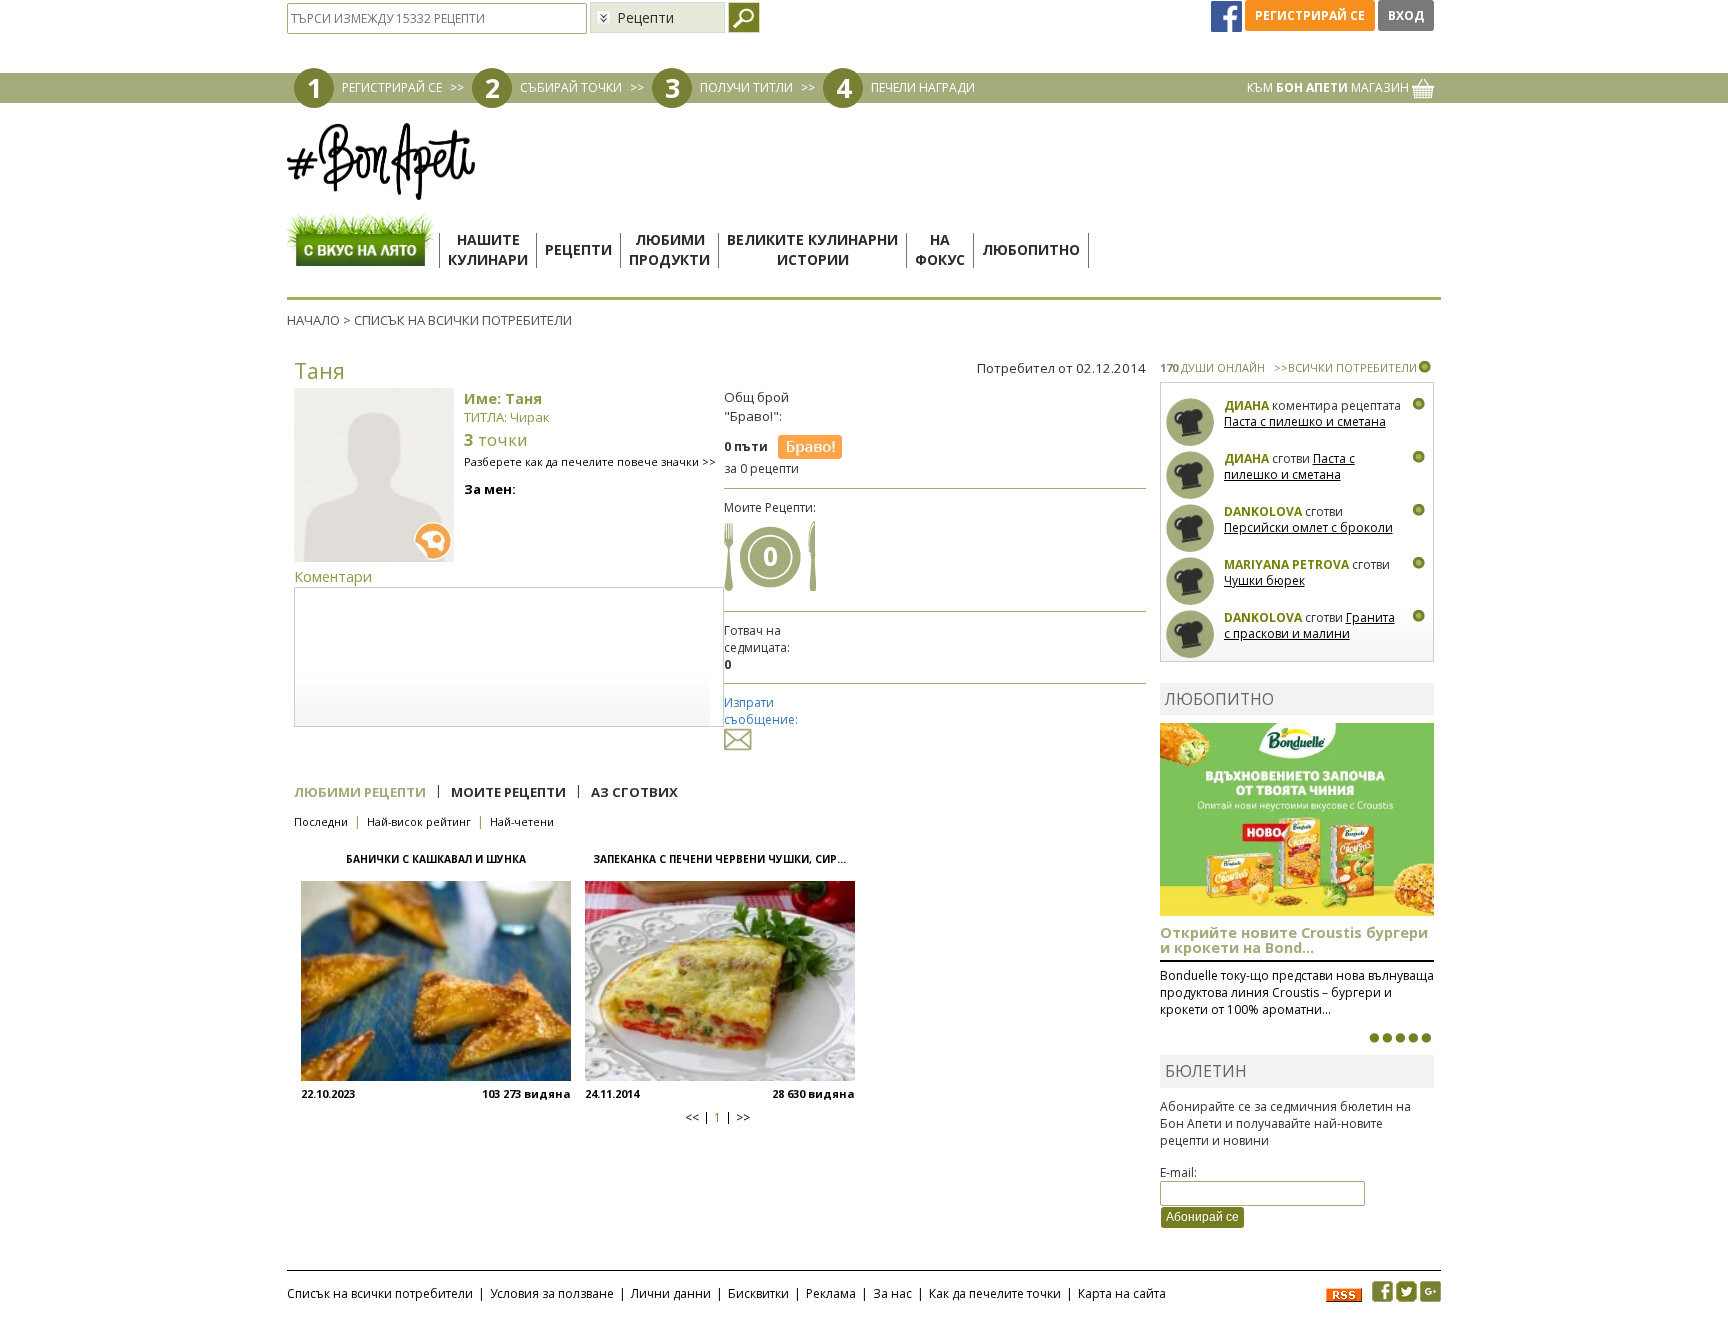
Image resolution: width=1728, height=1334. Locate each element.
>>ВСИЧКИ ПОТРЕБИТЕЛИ (1345, 367)
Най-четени (522, 821)
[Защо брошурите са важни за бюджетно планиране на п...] (1426, 1038)
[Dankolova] (1190, 528)
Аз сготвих (634, 792)
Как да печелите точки (995, 1293)
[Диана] (1190, 422)
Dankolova (1263, 511)
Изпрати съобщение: (761, 711)
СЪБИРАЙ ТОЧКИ (571, 87)
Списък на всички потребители (380, 1293)
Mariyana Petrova (1286, 564)
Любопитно (1031, 249)
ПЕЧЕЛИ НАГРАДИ (923, 87)
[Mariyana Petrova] (1190, 581)
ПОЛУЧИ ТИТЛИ (746, 87)
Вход (1406, 15)
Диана (1246, 405)
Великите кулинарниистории (812, 249)
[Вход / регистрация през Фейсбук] (1228, 15)
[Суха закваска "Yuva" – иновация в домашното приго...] (1374, 1038)
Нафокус (940, 249)
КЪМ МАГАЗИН (1329, 87)
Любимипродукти (669, 249)
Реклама (831, 1293)
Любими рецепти (360, 792)
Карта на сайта (1122, 1293)
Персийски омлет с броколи (1308, 527)
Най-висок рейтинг (419, 821)
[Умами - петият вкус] (1413, 1038)
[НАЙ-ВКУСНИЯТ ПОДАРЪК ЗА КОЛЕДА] (1400, 1038)
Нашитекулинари (488, 249)
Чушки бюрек (1264, 580)
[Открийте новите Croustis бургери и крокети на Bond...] (1387, 1038)
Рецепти (578, 249)
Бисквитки (758, 1293)
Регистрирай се (1310, 15)
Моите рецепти (508, 792)
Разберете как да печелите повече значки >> (590, 461)
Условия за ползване (552, 1293)
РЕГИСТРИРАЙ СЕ (392, 87)
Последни (321, 821)
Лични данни (671, 1293)
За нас (892, 1293)
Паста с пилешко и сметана (1305, 421)
